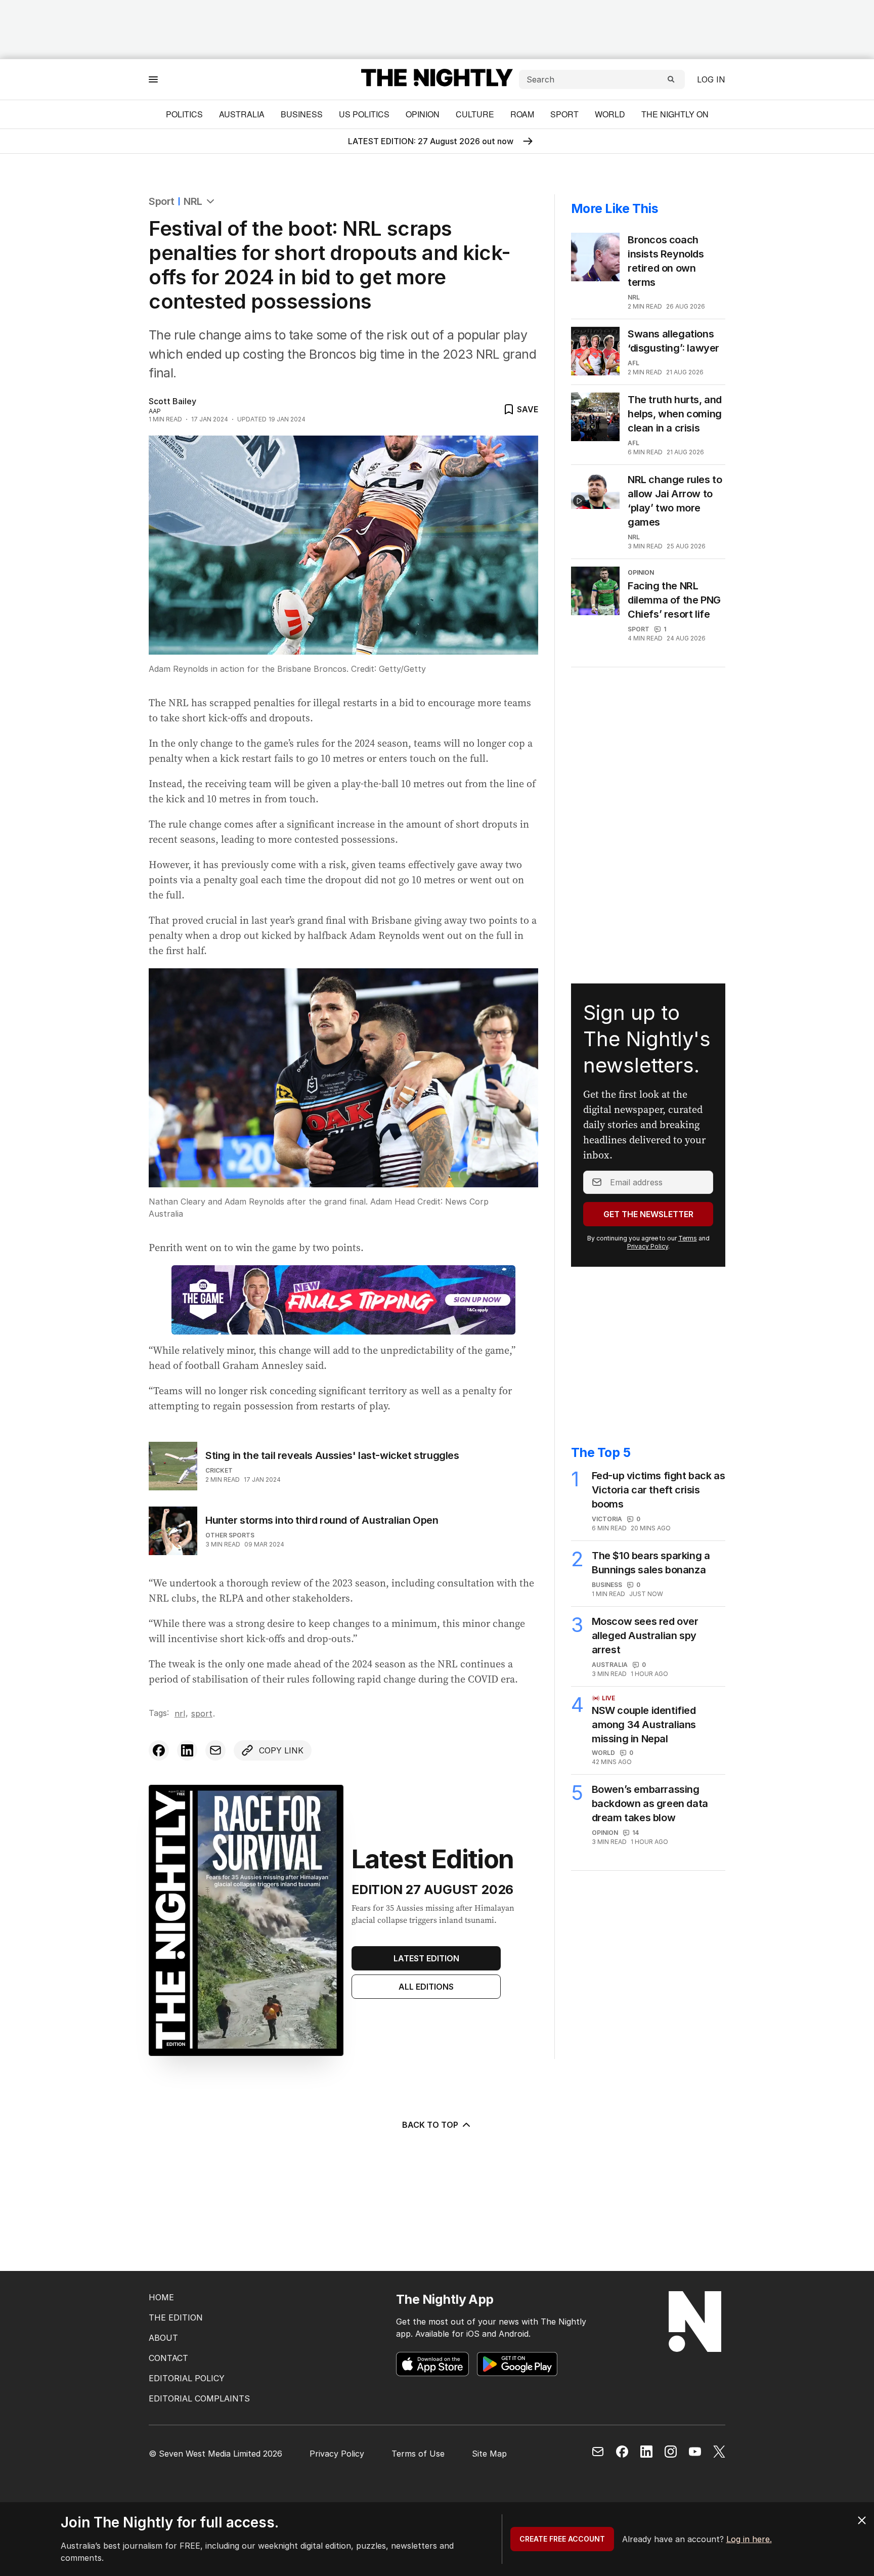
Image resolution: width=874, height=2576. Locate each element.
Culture (475, 114)
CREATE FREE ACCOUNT (562, 2539)
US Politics (364, 114)
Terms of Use (418, 2454)
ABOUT (163, 2338)
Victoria (607, 1519)
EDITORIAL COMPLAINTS (199, 2398)
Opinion (423, 114)
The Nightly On (675, 114)
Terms (688, 1238)
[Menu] (153, 79)
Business (302, 114)
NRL (193, 201)
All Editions (426, 1987)
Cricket (219, 1470)
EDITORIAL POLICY (187, 2378)
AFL (633, 363)
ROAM (522, 114)
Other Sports (230, 1535)
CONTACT (168, 2358)
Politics (184, 114)
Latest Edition (426, 1958)
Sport (564, 114)
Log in (711, 79)
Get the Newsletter (648, 1214)
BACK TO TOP (430, 2125)
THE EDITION (176, 2317)
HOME (161, 2297)
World (610, 114)
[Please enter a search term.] (671, 79)
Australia (242, 114)
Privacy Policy (648, 1246)
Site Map (489, 2454)
